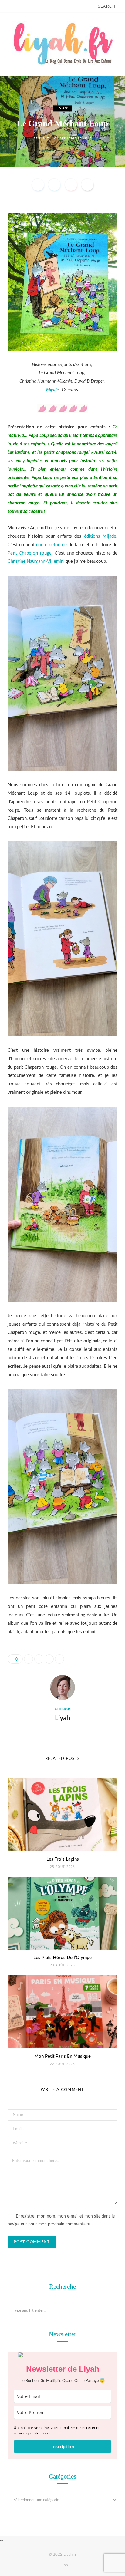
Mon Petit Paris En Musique (62, 2056)
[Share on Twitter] (54, 185)
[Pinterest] (71, 185)
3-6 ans (62, 108)
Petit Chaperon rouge (30, 553)
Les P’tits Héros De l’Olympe (62, 1958)
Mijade (52, 390)
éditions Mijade (100, 536)
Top (64, 2565)
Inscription (63, 2447)
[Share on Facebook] (38, 185)
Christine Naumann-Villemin (35, 561)
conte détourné (51, 545)
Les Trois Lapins (63, 1859)
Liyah (44, 138)
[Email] (87, 185)
